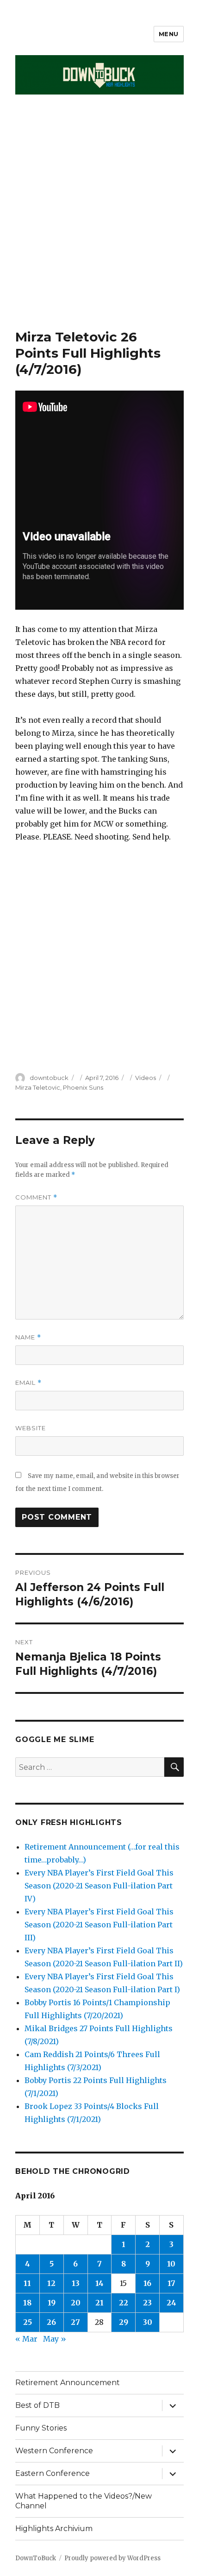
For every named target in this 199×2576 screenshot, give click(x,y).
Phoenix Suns (83, 1087)
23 (147, 2303)
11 (27, 2283)
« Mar (26, 2339)
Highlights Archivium (54, 2529)
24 (171, 2303)
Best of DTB (37, 2405)
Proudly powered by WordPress (112, 2558)
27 (75, 2322)
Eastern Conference (53, 2473)
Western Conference (54, 2451)
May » (55, 2339)
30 (148, 2322)
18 (27, 2303)
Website (31, 1428)
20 (76, 2303)
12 (51, 2283)
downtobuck (49, 1078)
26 (51, 2322)
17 (171, 2283)
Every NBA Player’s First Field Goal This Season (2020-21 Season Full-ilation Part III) (99, 1925)
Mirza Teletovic (38, 1087)
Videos (146, 1078)
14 (99, 2283)
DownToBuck (36, 2558)
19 (52, 2303)
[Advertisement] (99, 225)
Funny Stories (41, 2428)
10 (171, 2264)
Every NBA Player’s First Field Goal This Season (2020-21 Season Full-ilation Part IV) (99, 1886)
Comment (36, 1197)
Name (28, 1337)
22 (124, 2303)
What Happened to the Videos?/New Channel (84, 2501)
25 (28, 2322)
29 (124, 2322)
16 (147, 2283)
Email (28, 1383)
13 (76, 2283)
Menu (169, 34)
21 (99, 2303)
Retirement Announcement (68, 2383)
